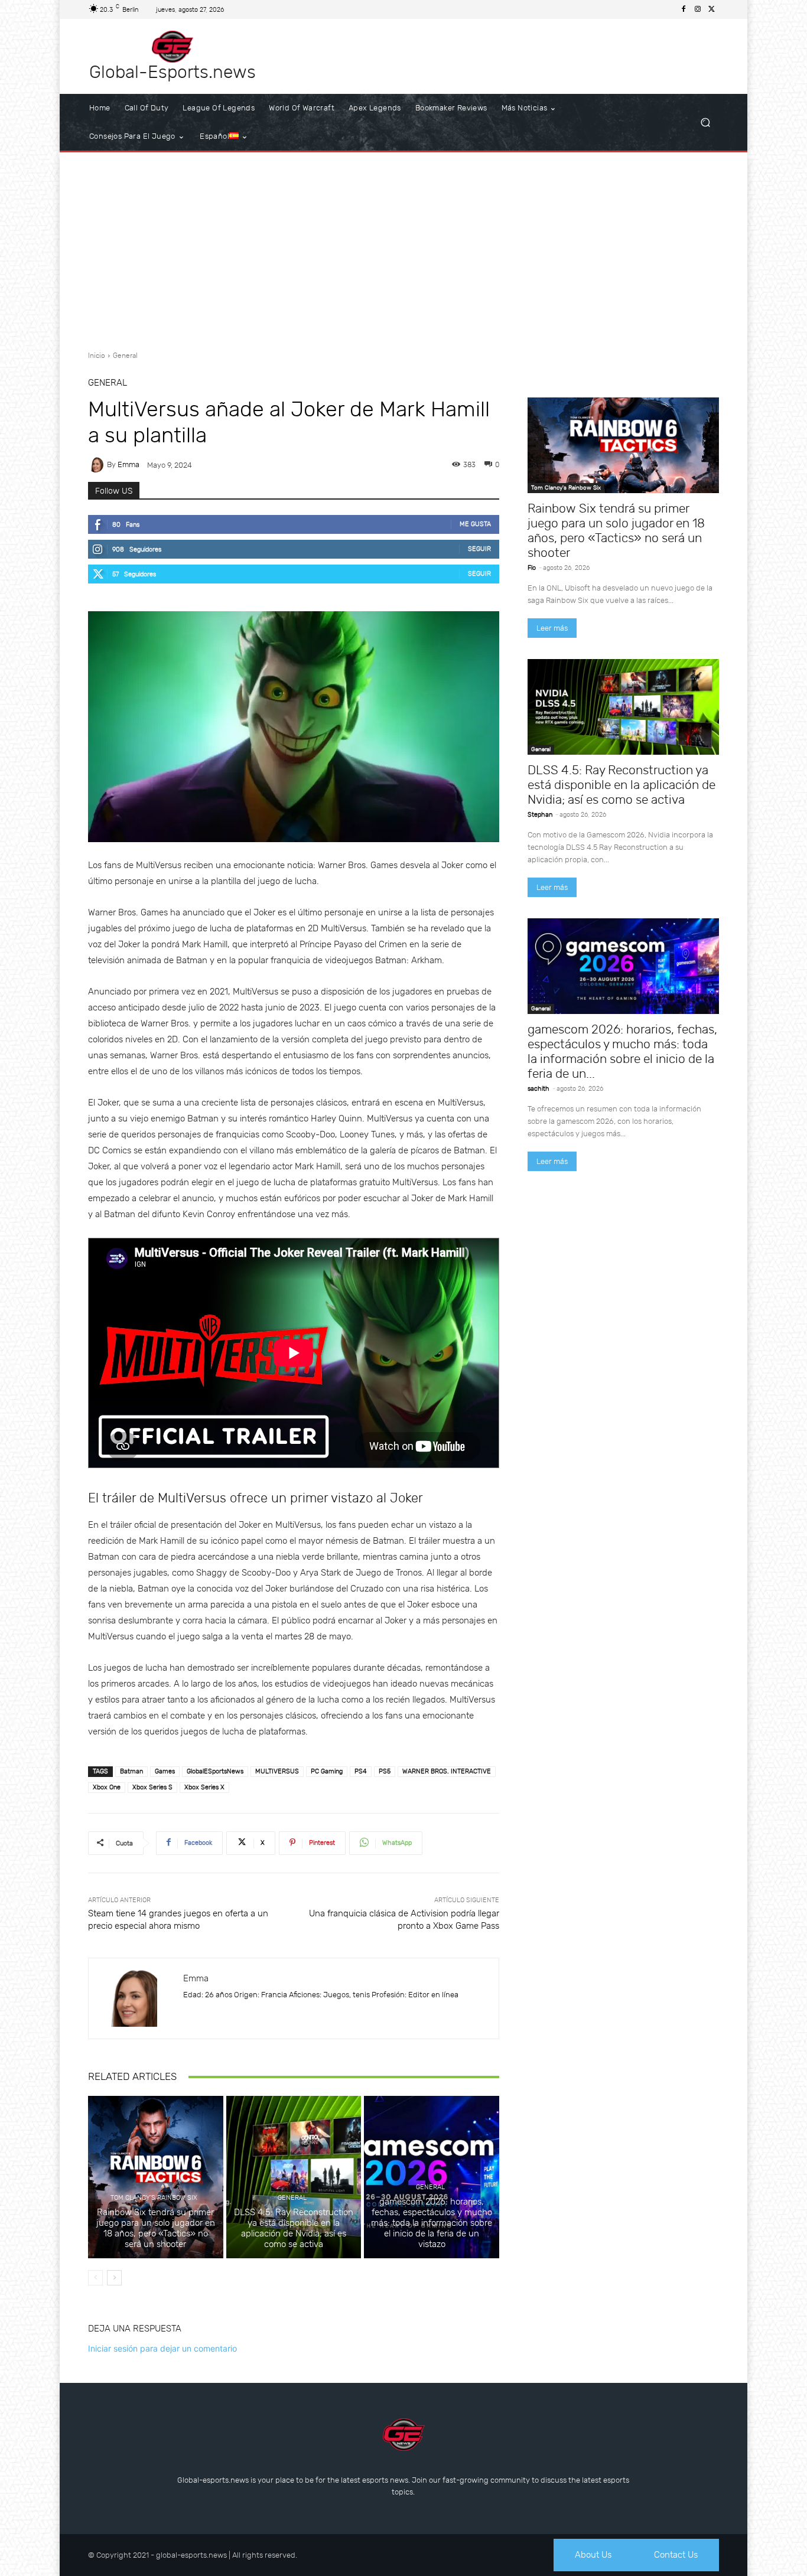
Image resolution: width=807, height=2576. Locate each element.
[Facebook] (684, 9)
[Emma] (97, 465)
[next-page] (114, 2278)
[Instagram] (698, 9)
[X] (712, 9)
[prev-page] (95, 2278)
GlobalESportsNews (215, 1771)
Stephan (540, 815)
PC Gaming (327, 1771)
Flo (532, 568)
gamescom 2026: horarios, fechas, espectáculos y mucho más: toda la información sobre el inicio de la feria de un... (622, 1051)
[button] (705, 123)
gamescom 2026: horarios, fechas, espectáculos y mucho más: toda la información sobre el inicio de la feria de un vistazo (432, 2223)
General (125, 356)
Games (165, 1771)
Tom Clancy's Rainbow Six (154, 2198)
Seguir (479, 549)
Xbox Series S (152, 1787)
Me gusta (475, 524)
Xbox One (107, 1787)
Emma (128, 464)
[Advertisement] (403, 247)
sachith (538, 1089)
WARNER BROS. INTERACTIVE (447, 1771)
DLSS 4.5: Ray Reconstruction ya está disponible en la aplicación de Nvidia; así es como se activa (294, 2228)
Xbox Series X (204, 1787)
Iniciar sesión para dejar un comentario (162, 2348)
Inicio (97, 356)
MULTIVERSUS (277, 1771)
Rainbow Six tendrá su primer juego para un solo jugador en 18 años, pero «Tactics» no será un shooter (156, 2228)
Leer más (552, 628)
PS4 (361, 1771)
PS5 (385, 1771)
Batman (131, 1771)
